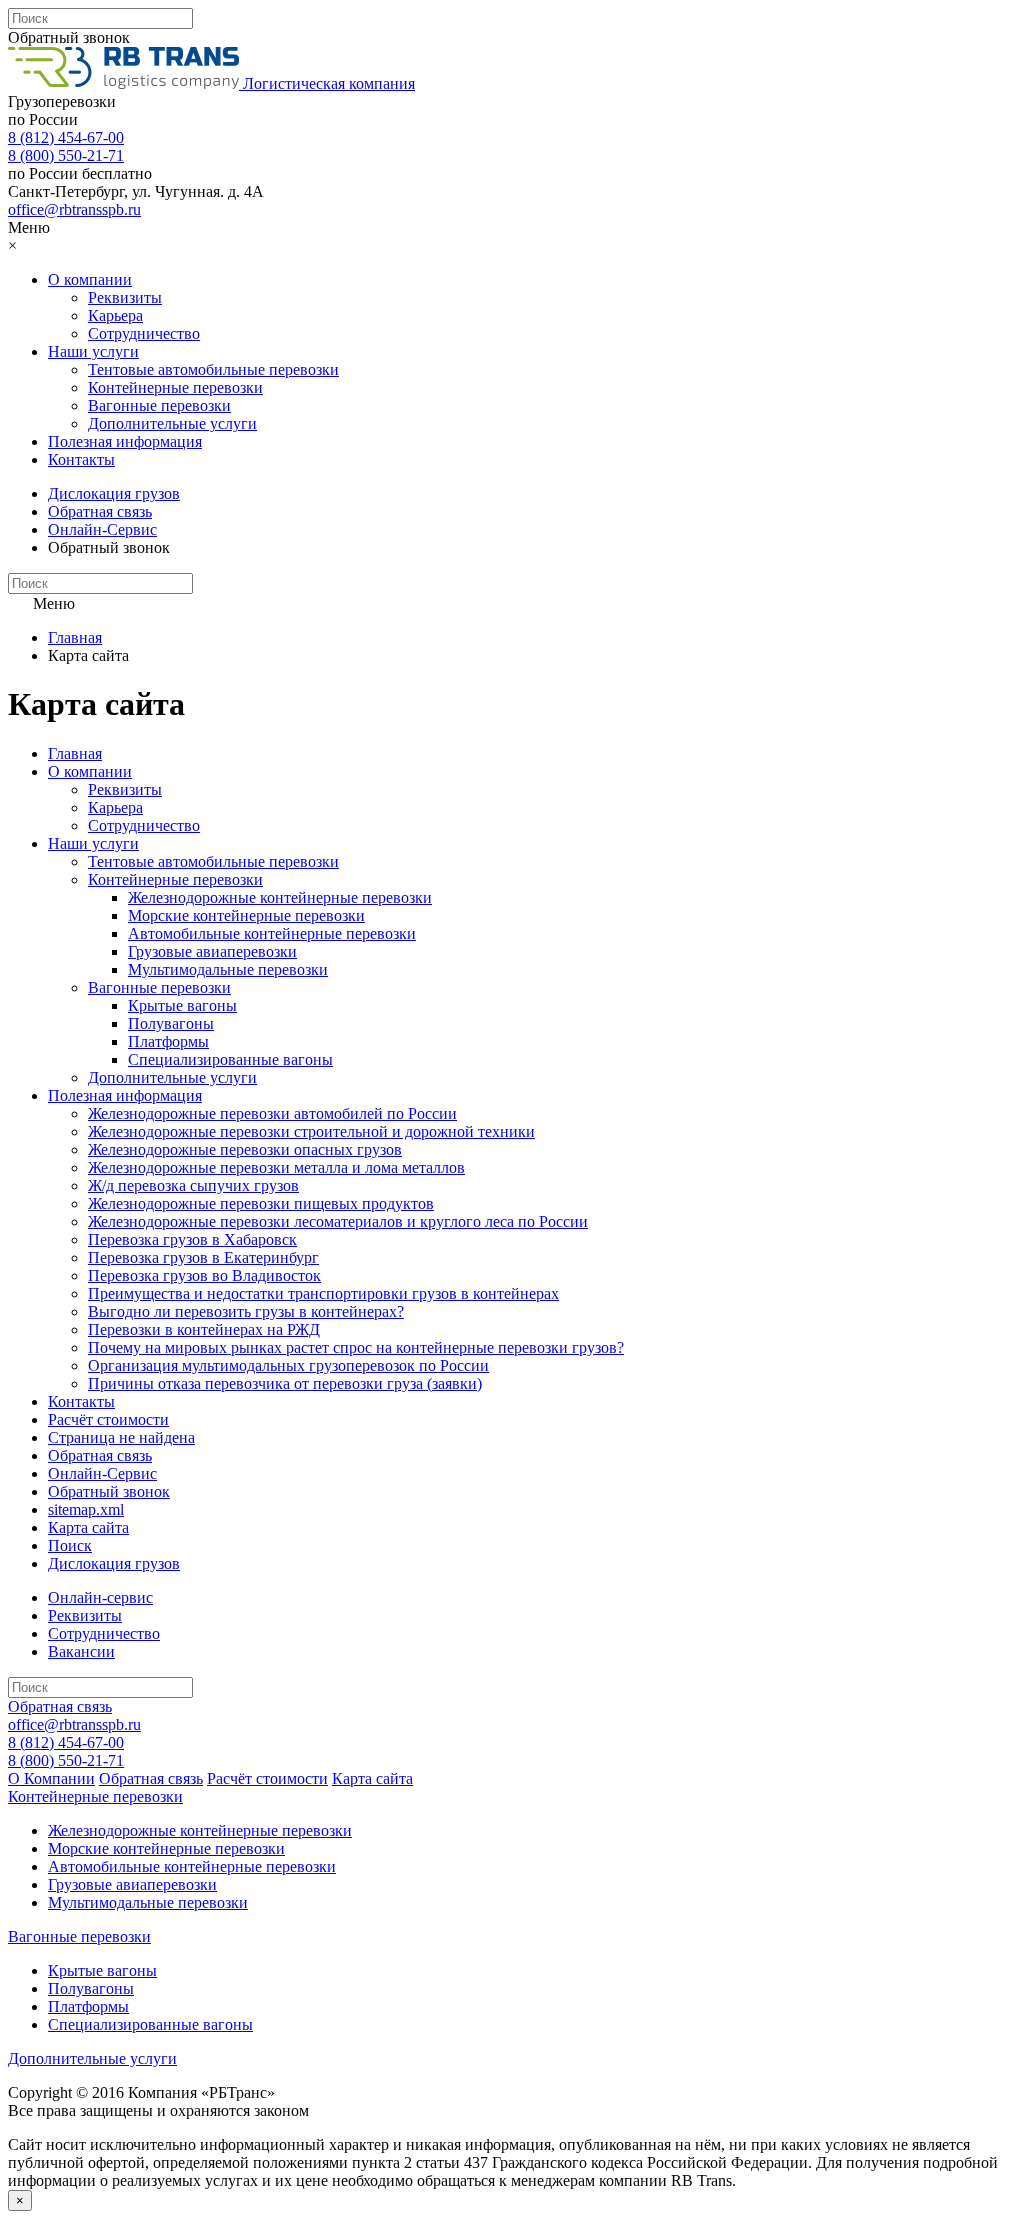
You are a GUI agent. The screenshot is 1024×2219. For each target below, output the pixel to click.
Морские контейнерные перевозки (246, 915)
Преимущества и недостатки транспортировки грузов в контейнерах (323, 1293)
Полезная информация (125, 441)
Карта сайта (88, 1527)
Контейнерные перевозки (175, 387)
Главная (75, 637)
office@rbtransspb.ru (74, 209)
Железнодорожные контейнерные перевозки (280, 897)
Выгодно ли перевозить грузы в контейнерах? (246, 1311)
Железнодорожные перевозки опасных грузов (245, 1149)
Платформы (168, 1041)
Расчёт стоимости (108, 1419)
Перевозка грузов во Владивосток (204, 1275)
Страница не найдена (121, 1437)
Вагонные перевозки (159, 405)
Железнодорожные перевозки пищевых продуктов (261, 1203)
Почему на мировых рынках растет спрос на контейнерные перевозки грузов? (356, 1347)
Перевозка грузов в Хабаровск (192, 1239)
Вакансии (81, 1651)
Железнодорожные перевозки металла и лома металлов (276, 1167)
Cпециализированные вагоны (230, 1059)
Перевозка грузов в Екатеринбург (203, 1257)
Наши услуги (93, 351)
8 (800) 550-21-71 (66, 155)
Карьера (115, 315)
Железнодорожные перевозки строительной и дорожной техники (311, 1131)
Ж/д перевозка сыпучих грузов (193, 1185)
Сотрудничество (144, 333)
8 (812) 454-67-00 (66, 137)
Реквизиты (125, 297)
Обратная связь (100, 511)
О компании (90, 279)
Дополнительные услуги (172, 423)
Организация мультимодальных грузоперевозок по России (288, 1365)
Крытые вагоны (182, 1005)
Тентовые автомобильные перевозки (213, 369)
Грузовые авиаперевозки (212, 951)
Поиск (70, 1545)
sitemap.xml (86, 1509)
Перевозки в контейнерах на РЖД (204, 1329)
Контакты (81, 459)
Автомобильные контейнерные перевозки (272, 933)
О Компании (51, 1778)
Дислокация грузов (114, 493)
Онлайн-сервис (100, 1597)
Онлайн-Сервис (102, 529)
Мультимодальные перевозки (228, 969)
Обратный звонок (69, 37)
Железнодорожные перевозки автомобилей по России (272, 1113)
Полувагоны (171, 1023)
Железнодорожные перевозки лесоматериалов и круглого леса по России (338, 1221)
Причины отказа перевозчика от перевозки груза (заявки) (285, 1383)
